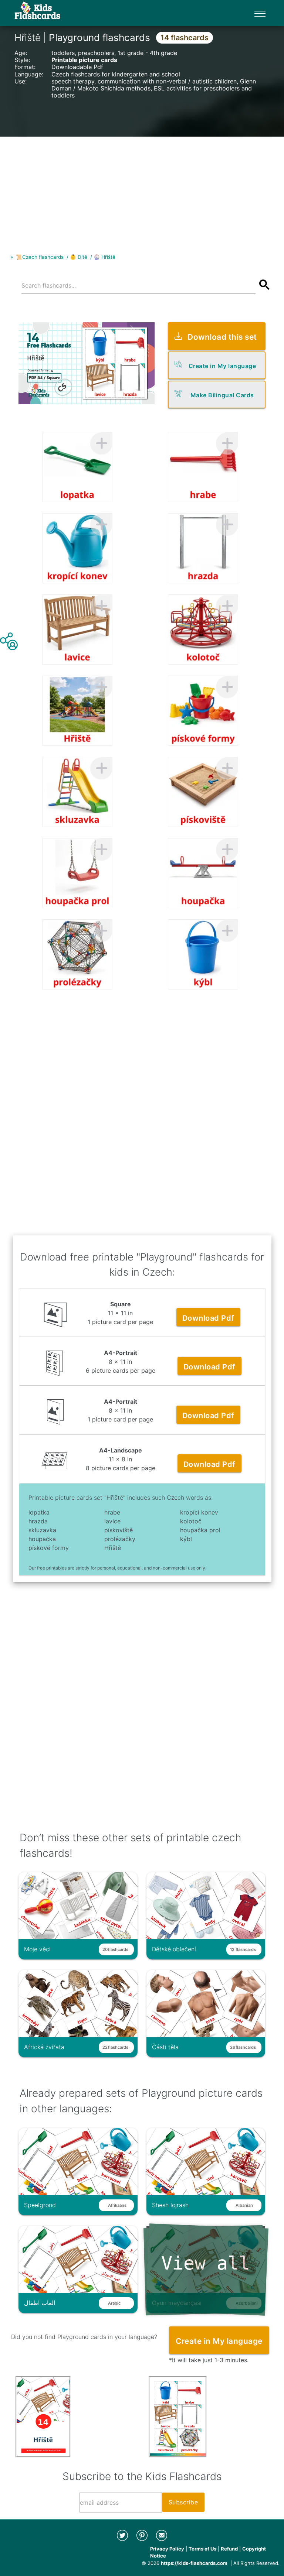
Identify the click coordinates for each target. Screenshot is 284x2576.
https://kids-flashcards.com (194, 2563)
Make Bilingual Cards (222, 395)
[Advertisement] (142, 188)
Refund (229, 2549)
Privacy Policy (167, 2549)
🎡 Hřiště (104, 257)
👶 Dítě (79, 257)
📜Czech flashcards (40, 257)
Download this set (222, 337)
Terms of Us (202, 2549)
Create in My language (222, 366)
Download (208, 1318)
